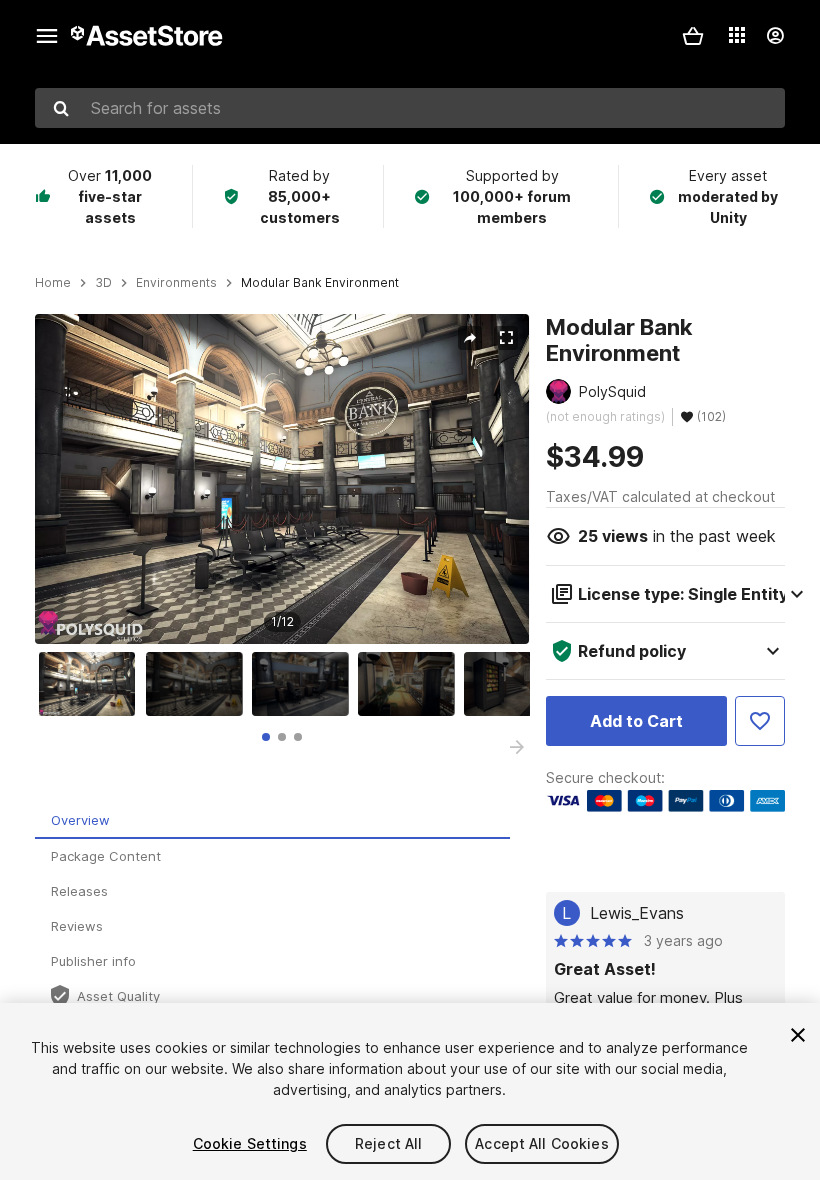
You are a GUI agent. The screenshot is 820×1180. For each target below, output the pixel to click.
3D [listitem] (103, 283)
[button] (693, 36)
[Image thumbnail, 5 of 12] (517, 684)
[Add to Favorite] (760, 721)
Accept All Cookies (542, 1143)
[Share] (470, 338)
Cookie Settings (250, 1143)
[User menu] (775, 36)
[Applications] (737, 35)
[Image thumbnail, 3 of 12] (305, 684)
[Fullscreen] (506, 338)
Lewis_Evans (637, 913)
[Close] (798, 1035)
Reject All (388, 1143)
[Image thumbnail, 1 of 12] (92, 684)
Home (53, 283)
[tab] (266, 737)
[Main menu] (47, 36)
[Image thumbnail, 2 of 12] (199, 684)
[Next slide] (517, 747)
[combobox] (410, 108)
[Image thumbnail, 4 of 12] (411, 684)
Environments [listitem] (176, 283)
